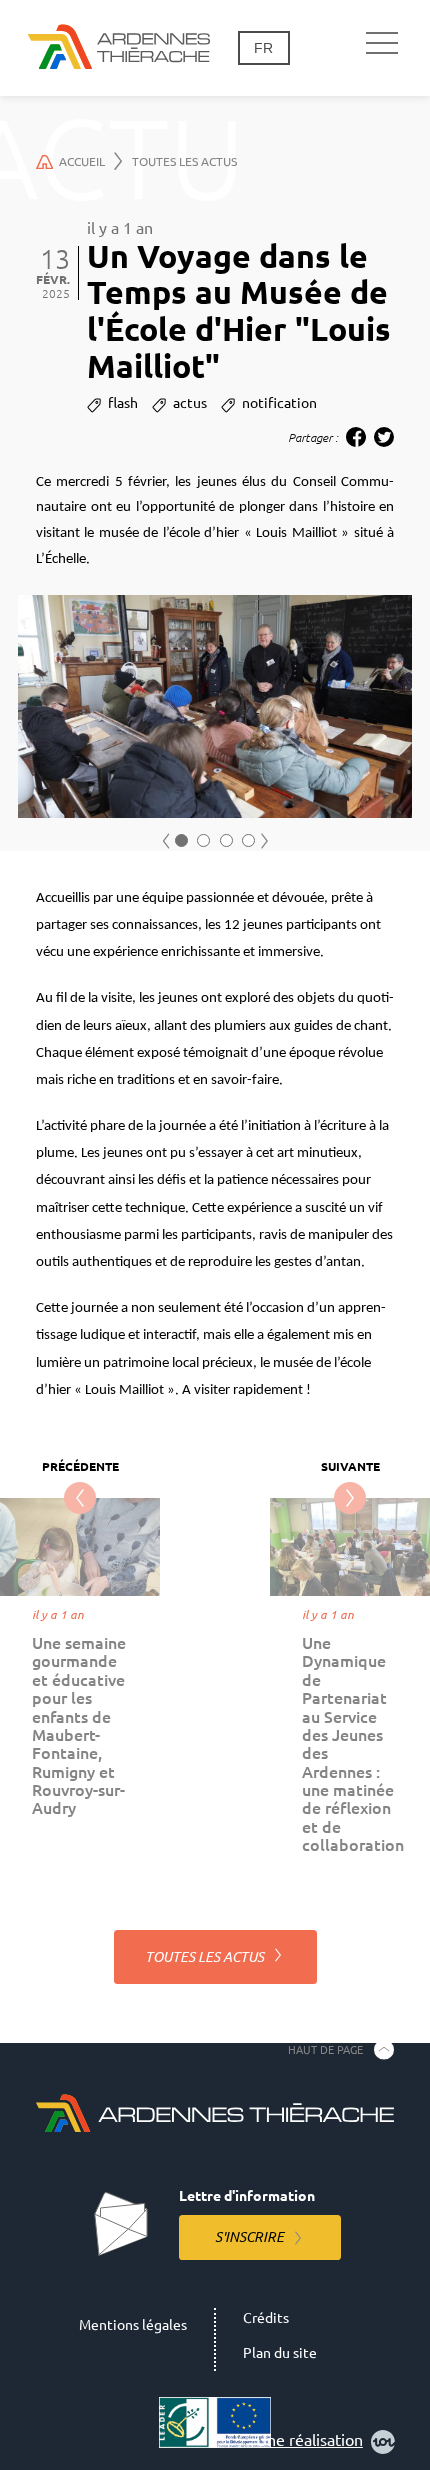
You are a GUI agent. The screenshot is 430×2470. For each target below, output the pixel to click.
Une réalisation (309, 2440)
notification (279, 403)
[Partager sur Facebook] (356, 437)
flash (123, 403)
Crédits (266, 2318)
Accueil (82, 161)
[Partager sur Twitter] (384, 437)
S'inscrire (249, 2237)
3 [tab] (226, 840)
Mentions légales (133, 2325)
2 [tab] (203, 840)
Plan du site (280, 2353)
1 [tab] (181, 840)
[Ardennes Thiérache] (119, 48)
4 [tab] (248, 840)
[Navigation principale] (382, 44)
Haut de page (325, 2049)
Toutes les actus (184, 161)
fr (263, 48)
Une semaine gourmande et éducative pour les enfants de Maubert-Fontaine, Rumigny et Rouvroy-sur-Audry (79, 1726)
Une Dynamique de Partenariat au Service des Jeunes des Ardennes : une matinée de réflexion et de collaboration (353, 1744)
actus (190, 403)
